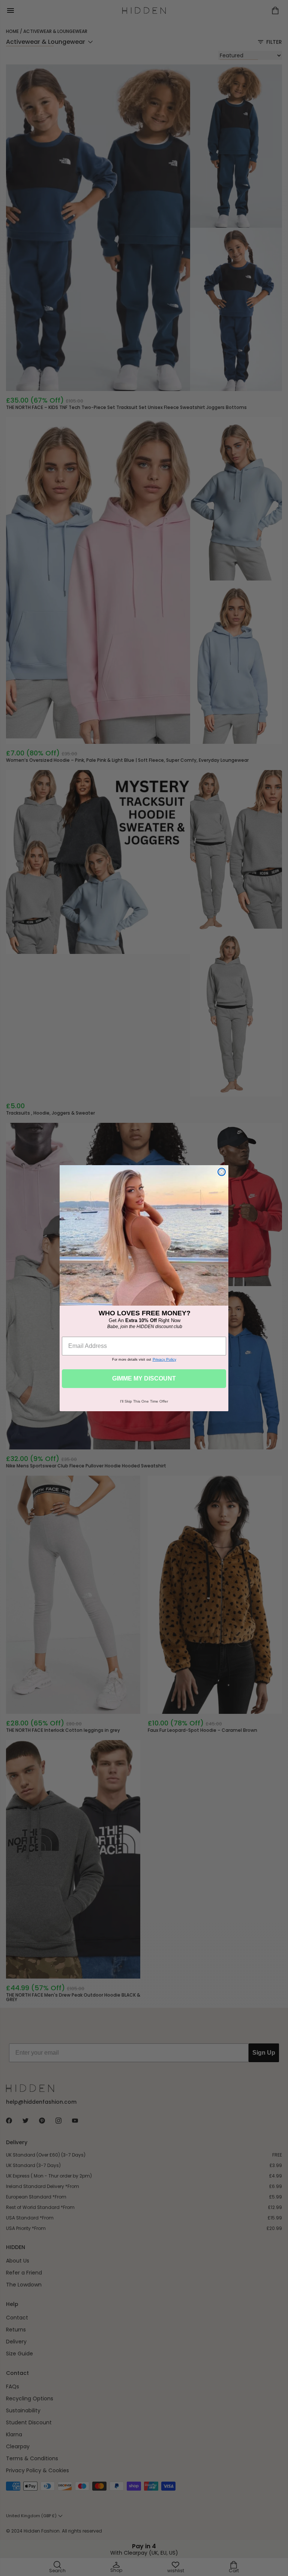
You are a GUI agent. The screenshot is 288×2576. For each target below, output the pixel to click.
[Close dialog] (222, 1172)
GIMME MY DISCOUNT (144, 1378)
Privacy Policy (164, 1359)
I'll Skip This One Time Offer (144, 1401)
